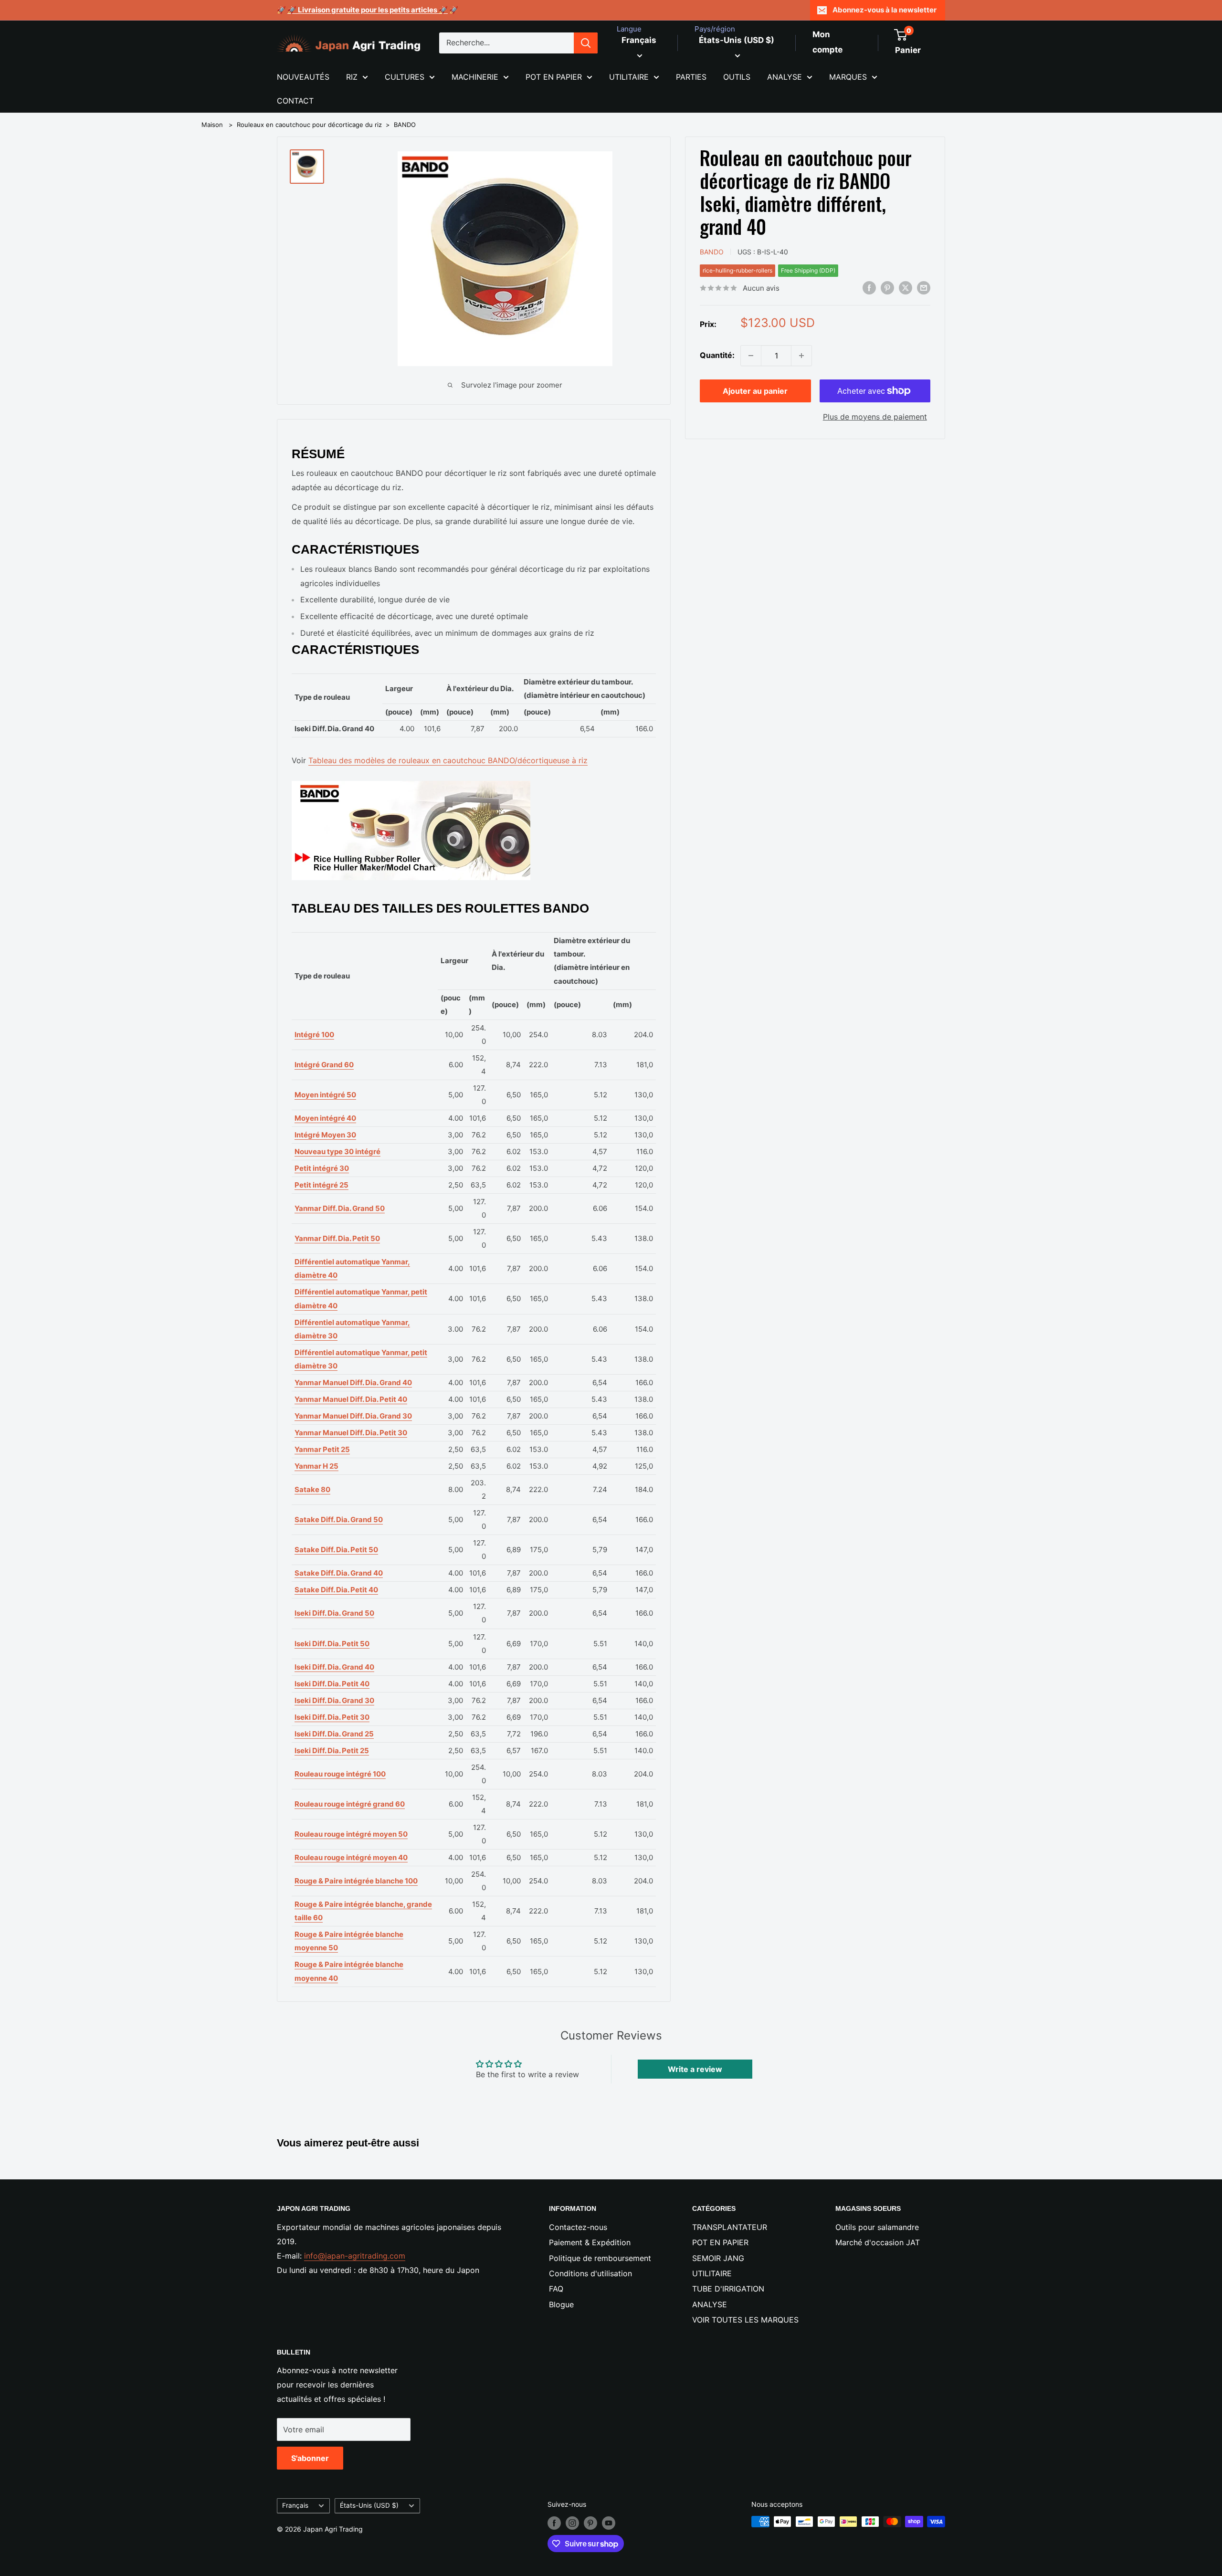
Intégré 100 (314, 1035)
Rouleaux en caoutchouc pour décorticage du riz (309, 125)
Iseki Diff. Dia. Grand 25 (334, 1734)
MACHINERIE (475, 77)
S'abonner (310, 2458)
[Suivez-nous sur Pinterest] (590, 2523)
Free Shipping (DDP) (808, 270)
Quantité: (717, 355)
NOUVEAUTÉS (303, 77)
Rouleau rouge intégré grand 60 (350, 1804)
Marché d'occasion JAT (878, 2242)
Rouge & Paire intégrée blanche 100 (356, 1881)
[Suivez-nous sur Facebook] (554, 2523)
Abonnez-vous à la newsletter (885, 10)
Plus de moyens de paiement (875, 417)
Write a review (695, 2069)
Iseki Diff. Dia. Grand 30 (334, 1700)
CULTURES (405, 77)
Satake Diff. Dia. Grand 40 (339, 1573)
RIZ (352, 77)
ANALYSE (785, 77)
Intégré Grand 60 (324, 1065)
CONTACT (295, 101)
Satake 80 (312, 1489)
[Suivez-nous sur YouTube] (609, 2523)
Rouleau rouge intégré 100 (340, 1774)
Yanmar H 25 (316, 1466)
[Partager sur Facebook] (869, 287)
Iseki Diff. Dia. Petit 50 (332, 1644)
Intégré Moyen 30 (325, 1135)
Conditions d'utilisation (590, 2273)
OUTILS (737, 77)
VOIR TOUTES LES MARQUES (745, 2320)
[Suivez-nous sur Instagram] (572, 2523)
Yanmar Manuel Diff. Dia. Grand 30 (353, 1416)
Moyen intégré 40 (325, 1118)
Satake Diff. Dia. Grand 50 (339, 1519)
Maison (212, 125)
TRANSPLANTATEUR (730, 2227)
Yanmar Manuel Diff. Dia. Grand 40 (353, 1383)
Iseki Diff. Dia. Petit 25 (332, 1751)
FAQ (556, 2289)
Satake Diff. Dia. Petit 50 (336, 1550)
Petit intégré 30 (322, 1168)
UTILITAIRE (629, 77)
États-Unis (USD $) (369, 2505)
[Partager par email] (924, 287)
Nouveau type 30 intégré (337, 1151)
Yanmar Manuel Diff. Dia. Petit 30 (351, 1433)
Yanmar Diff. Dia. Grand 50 (340, 1208)
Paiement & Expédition (590, 2242)
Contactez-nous (578, 2227)
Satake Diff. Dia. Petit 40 (336, 1590)
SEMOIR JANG (718, 2258)
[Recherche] (586, 43)
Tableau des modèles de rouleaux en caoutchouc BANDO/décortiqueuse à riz (448, 760)
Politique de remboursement (600, 2258)
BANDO (405, 125)
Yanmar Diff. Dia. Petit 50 (337, 1238)
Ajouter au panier (755, 391)
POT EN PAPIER (554, 77)
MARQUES (848, 77)
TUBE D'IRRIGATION (728, 2289)
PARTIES (691, 77)
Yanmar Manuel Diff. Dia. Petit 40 (351, 1399)
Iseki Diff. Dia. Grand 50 (334, 1613)
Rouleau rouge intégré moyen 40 (351, 1857)
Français (295, 2505)
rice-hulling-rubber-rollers (737, 270)
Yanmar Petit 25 (322, 1449)
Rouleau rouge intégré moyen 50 (351, 1834)
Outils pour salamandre (877, 2227)
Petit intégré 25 (321, 1185)
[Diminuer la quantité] (751, 356)
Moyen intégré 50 (325, 1095)
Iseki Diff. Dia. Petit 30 (332, 1717)
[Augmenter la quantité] (801, 356)
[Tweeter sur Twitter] (906, 287)
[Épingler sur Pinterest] (887, 287)
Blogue (561, 2304)
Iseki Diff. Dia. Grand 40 (334, 1667)
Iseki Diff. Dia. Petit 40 (332, 1684)
